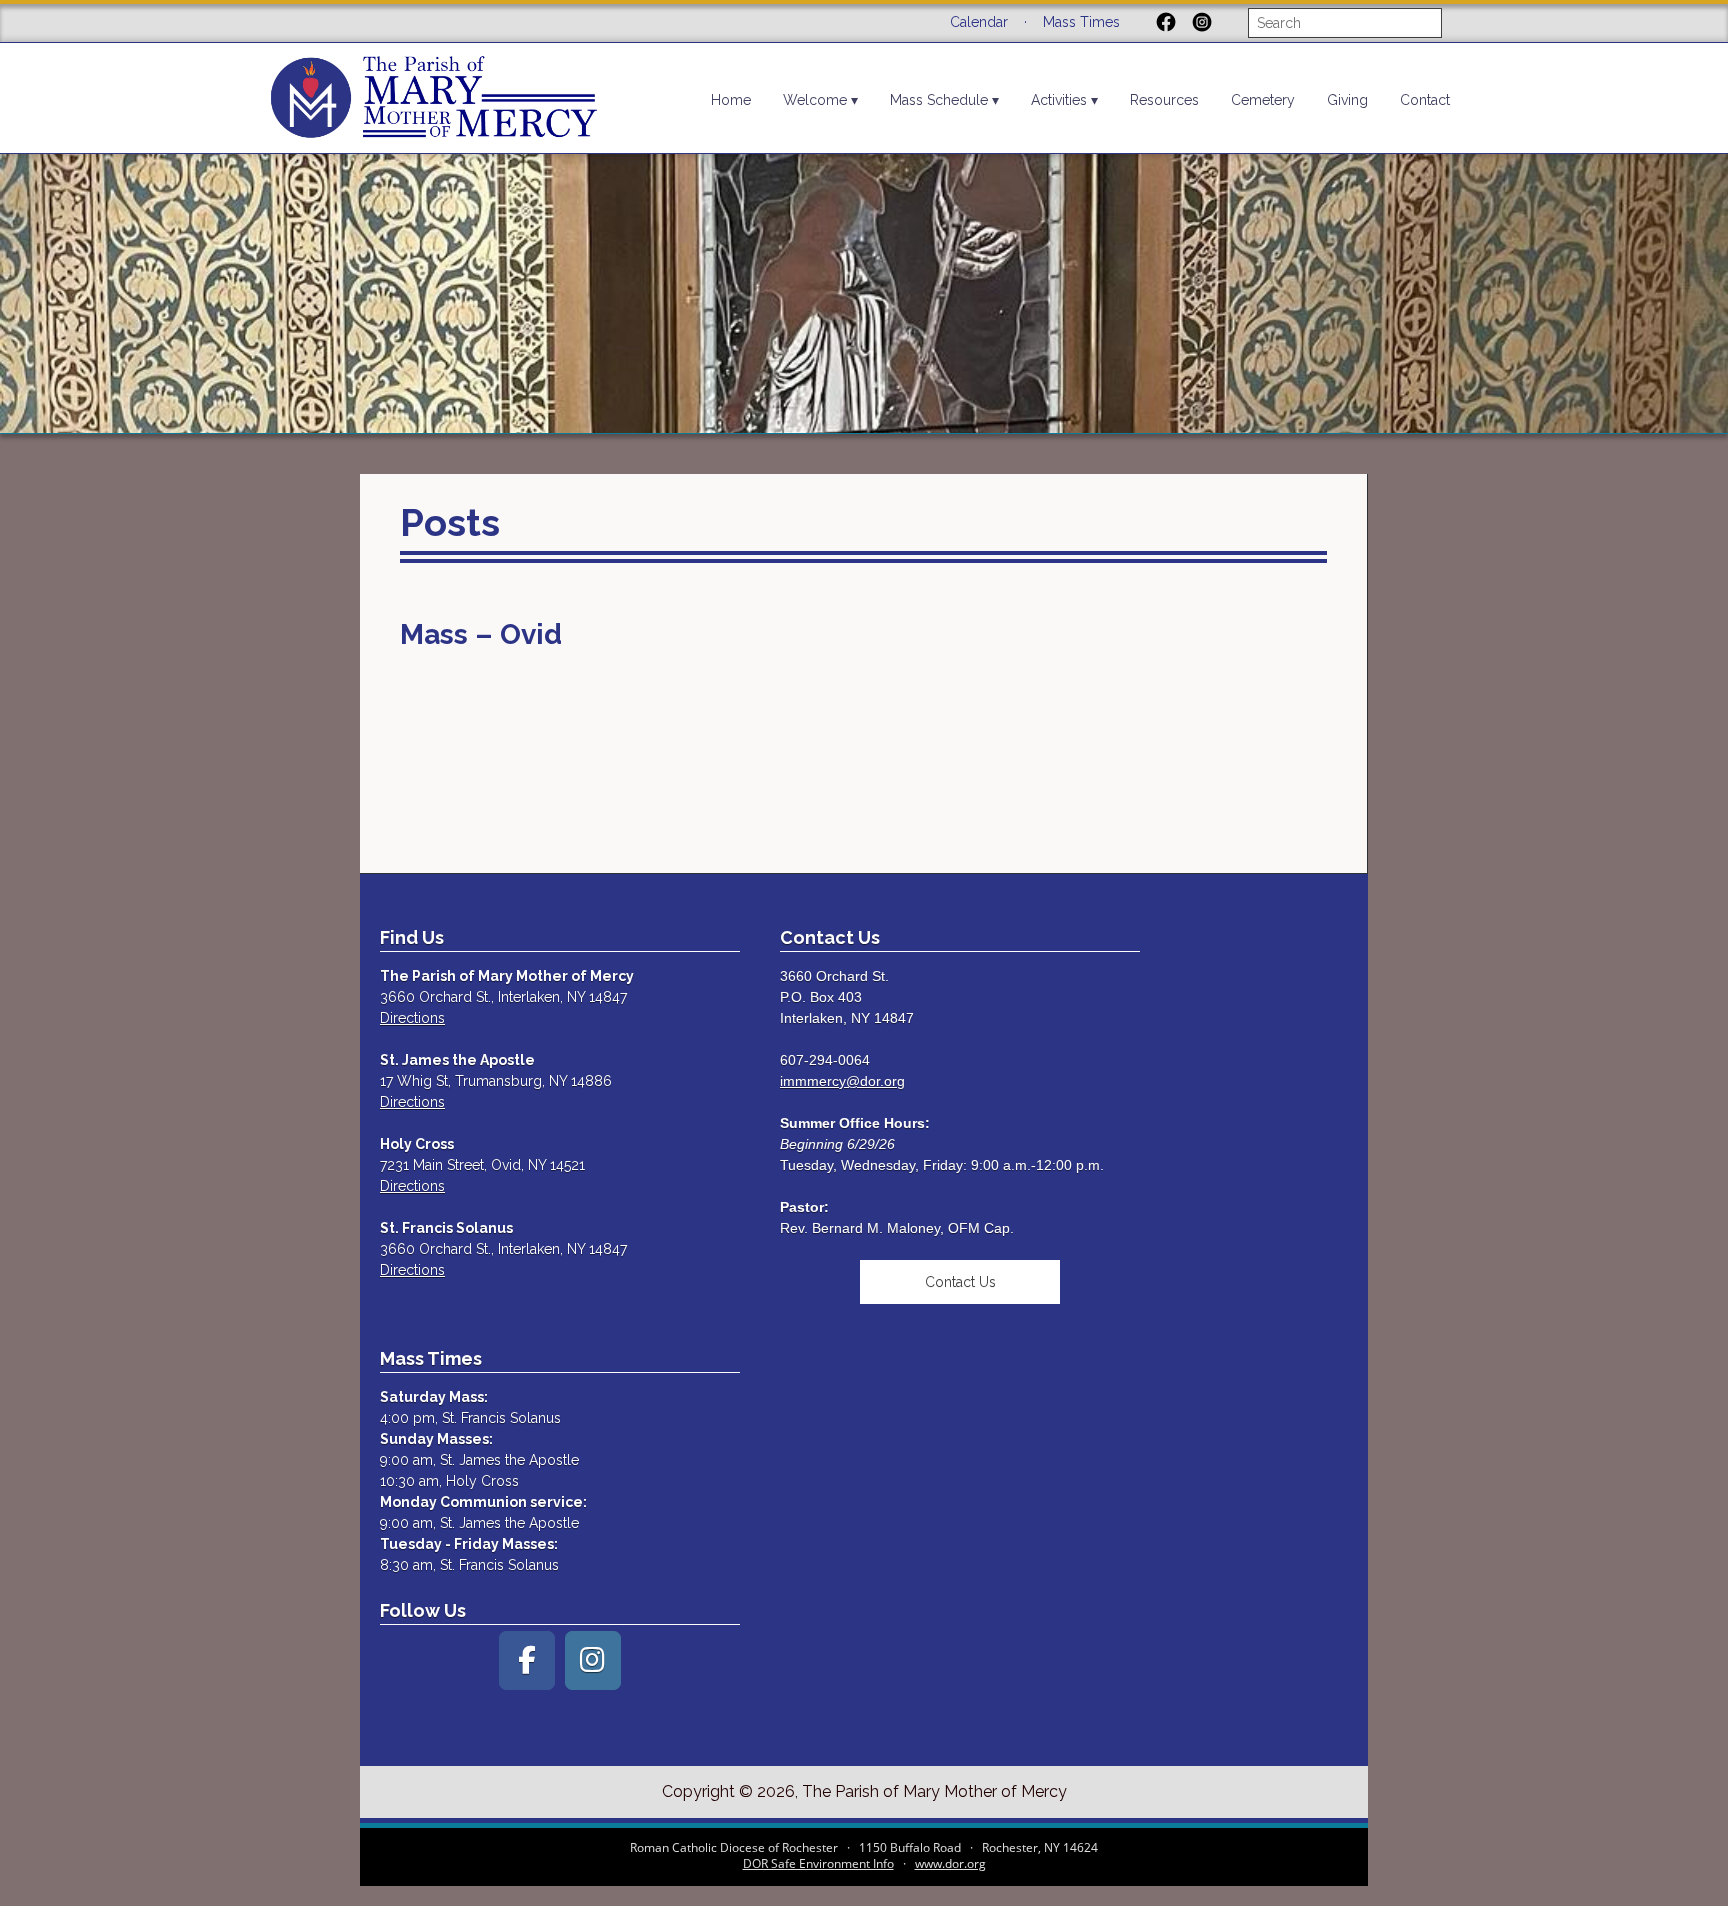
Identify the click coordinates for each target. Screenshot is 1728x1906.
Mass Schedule (939, 100)
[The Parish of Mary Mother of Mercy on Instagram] (593, 1660)
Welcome (815, 100)
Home (731, 100)
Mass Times (1081, 22)
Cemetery (1263, 100)
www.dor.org (950, 1863)
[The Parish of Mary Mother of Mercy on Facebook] (527, 1660)
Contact (1425, 100)
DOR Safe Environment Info (818, 1863)
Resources (1164, 100)
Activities (1059, 100)
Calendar (979, 22)
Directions (412, 1018)
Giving (1347, 100)
